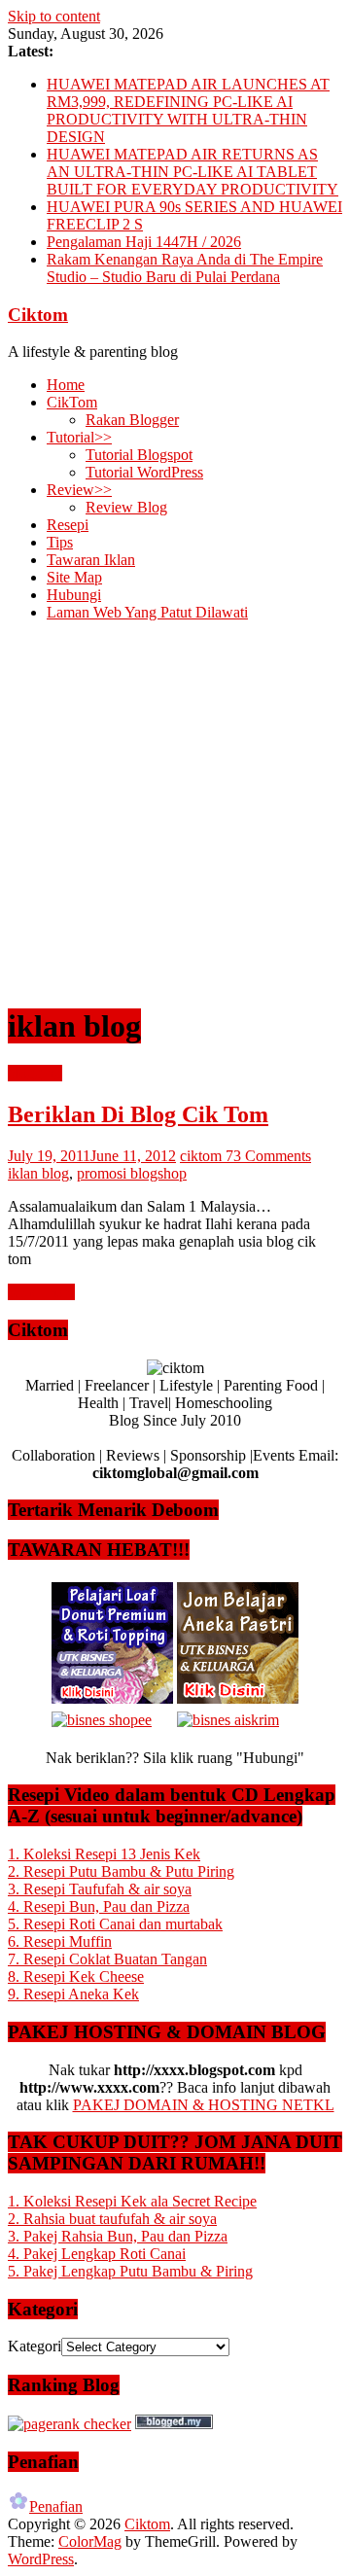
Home (66, 385)
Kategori (35, 2346)
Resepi (68, 525)
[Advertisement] (175, 812)
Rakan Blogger (132, 420)
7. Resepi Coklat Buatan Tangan (107, 1959)
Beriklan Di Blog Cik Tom (138, 1114)
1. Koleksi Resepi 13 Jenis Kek (104, 1854)
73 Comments (268, 1156)
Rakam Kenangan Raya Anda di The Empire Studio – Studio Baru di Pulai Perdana (185, 268)
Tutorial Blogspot (139, 455)
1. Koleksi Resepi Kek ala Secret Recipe (132, 2201)
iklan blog (38, 1173)
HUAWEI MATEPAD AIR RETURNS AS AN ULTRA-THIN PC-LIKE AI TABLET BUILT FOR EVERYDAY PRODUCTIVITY (192, 172)
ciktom (203, 1156)
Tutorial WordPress (144, 472)
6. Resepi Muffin (60, 1941)
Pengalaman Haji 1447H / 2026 (144, 242)
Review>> (79, 490)
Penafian (56, 2506)
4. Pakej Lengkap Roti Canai (97, 2254)
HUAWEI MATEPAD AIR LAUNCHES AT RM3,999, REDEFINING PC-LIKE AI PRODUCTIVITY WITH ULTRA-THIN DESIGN (188, 110)
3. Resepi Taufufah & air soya (100, 1889)
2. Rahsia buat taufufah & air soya (112, 2219)
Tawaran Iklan (91, 560)
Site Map (74, 577)
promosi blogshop (132, 1173)
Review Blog (126, 507)
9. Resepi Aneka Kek (73, 1994)
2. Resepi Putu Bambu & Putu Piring (121, 1871)
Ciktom (38, 315)
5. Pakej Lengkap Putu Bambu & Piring (130, 2271)
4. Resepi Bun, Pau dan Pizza (99, 1906)
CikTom (72, 402)
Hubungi (74, 595)
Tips (60, 542)
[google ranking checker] (70, 2424)
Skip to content (54, 16)
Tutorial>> (79, 437)
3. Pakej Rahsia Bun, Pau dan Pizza (118, 2236)
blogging (35, 1073)
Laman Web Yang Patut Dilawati (147, 612)
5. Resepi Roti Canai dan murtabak (115, 1924)
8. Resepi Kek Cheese (76, 1976)
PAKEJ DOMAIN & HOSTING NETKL (204, 2105)
